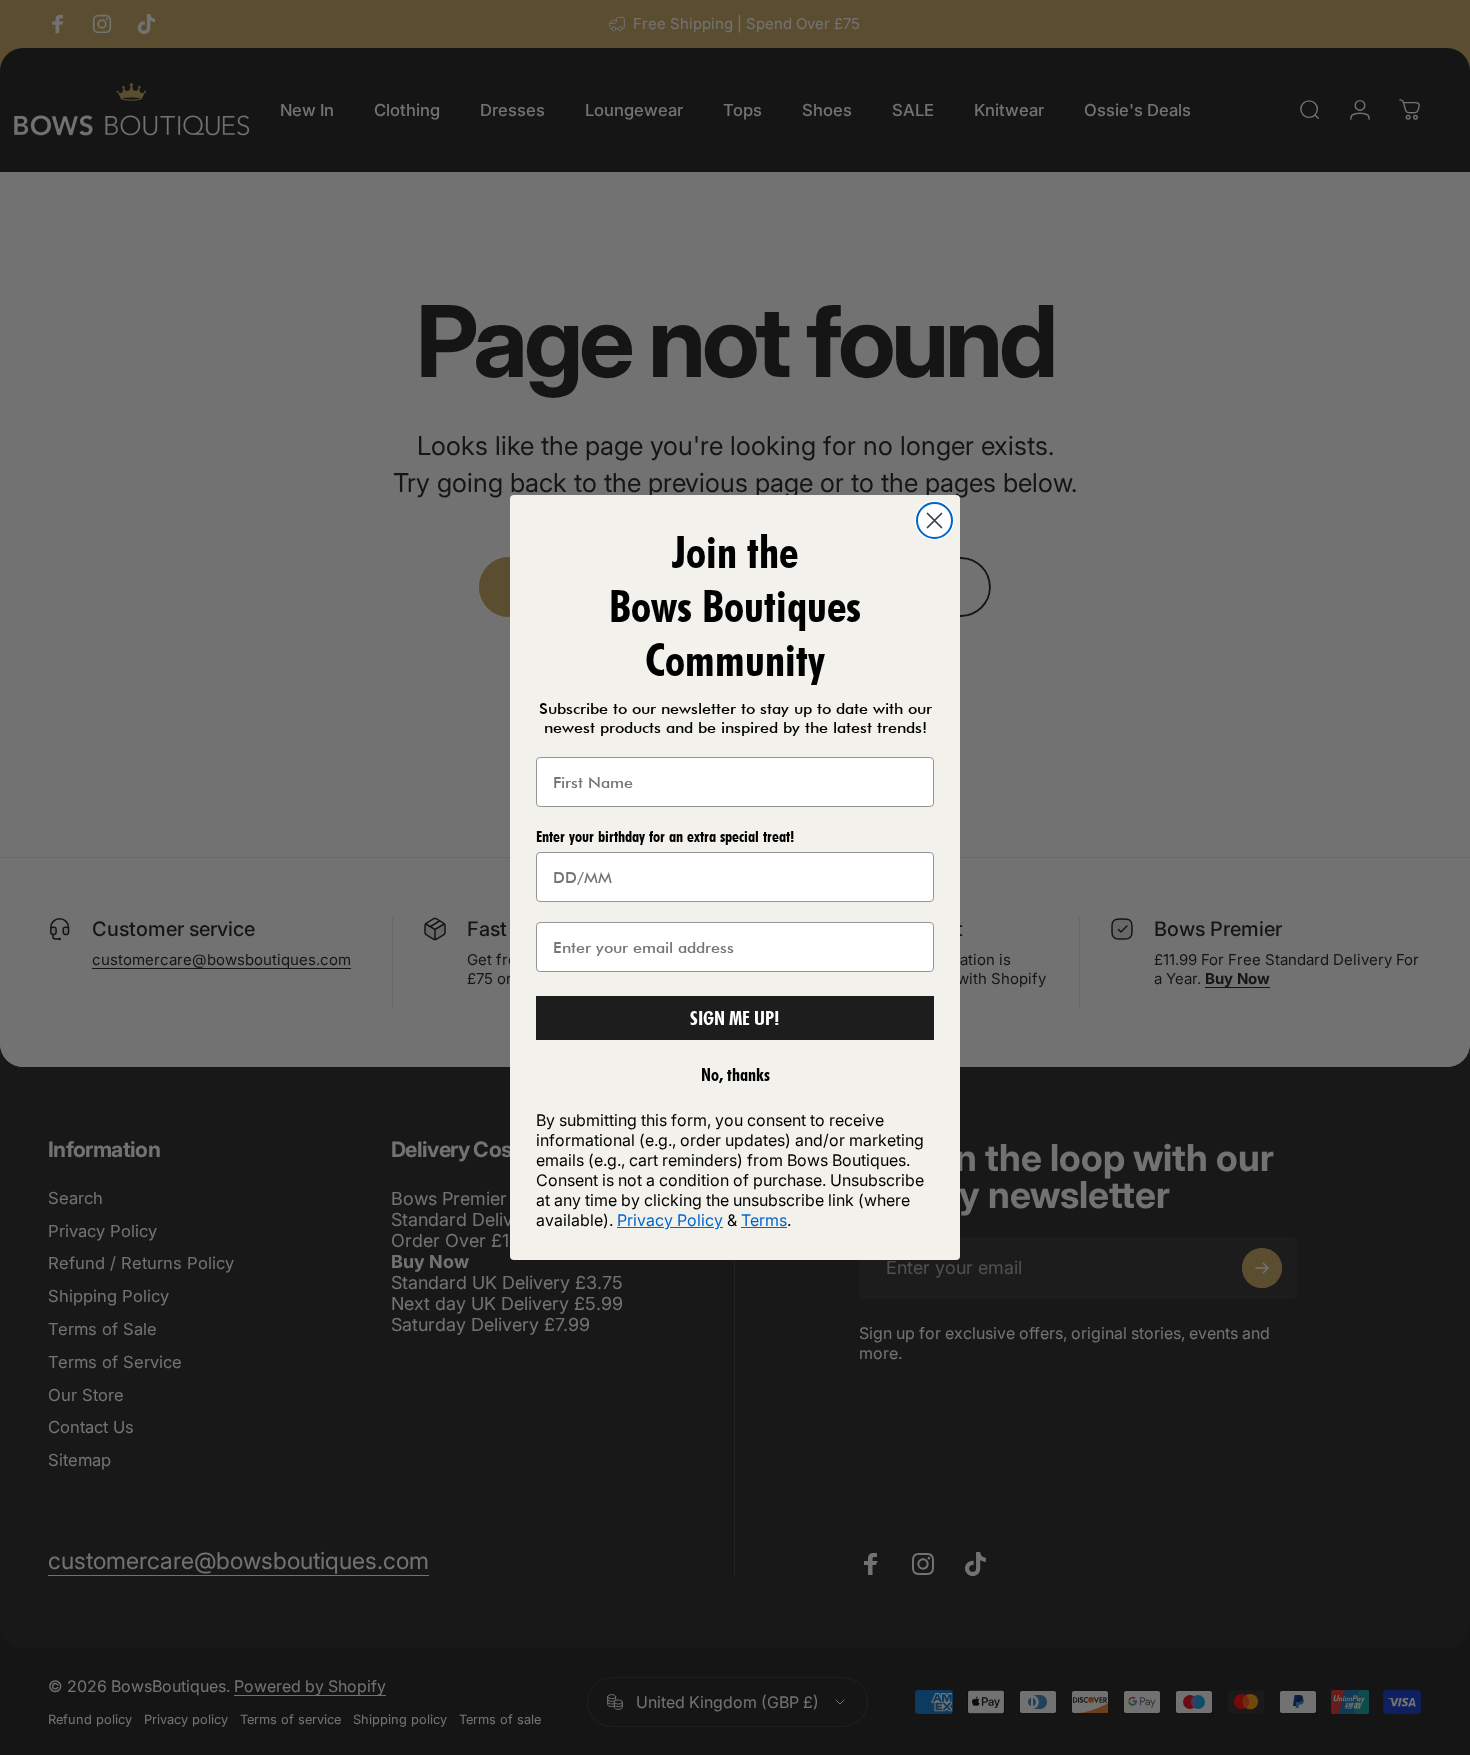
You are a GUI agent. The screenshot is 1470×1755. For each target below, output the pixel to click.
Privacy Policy (670, 1220)
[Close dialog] (934, 520)
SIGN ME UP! (735, 1018)
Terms (764, 1220)
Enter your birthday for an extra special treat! (665, 836)
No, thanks (735, 1074)
